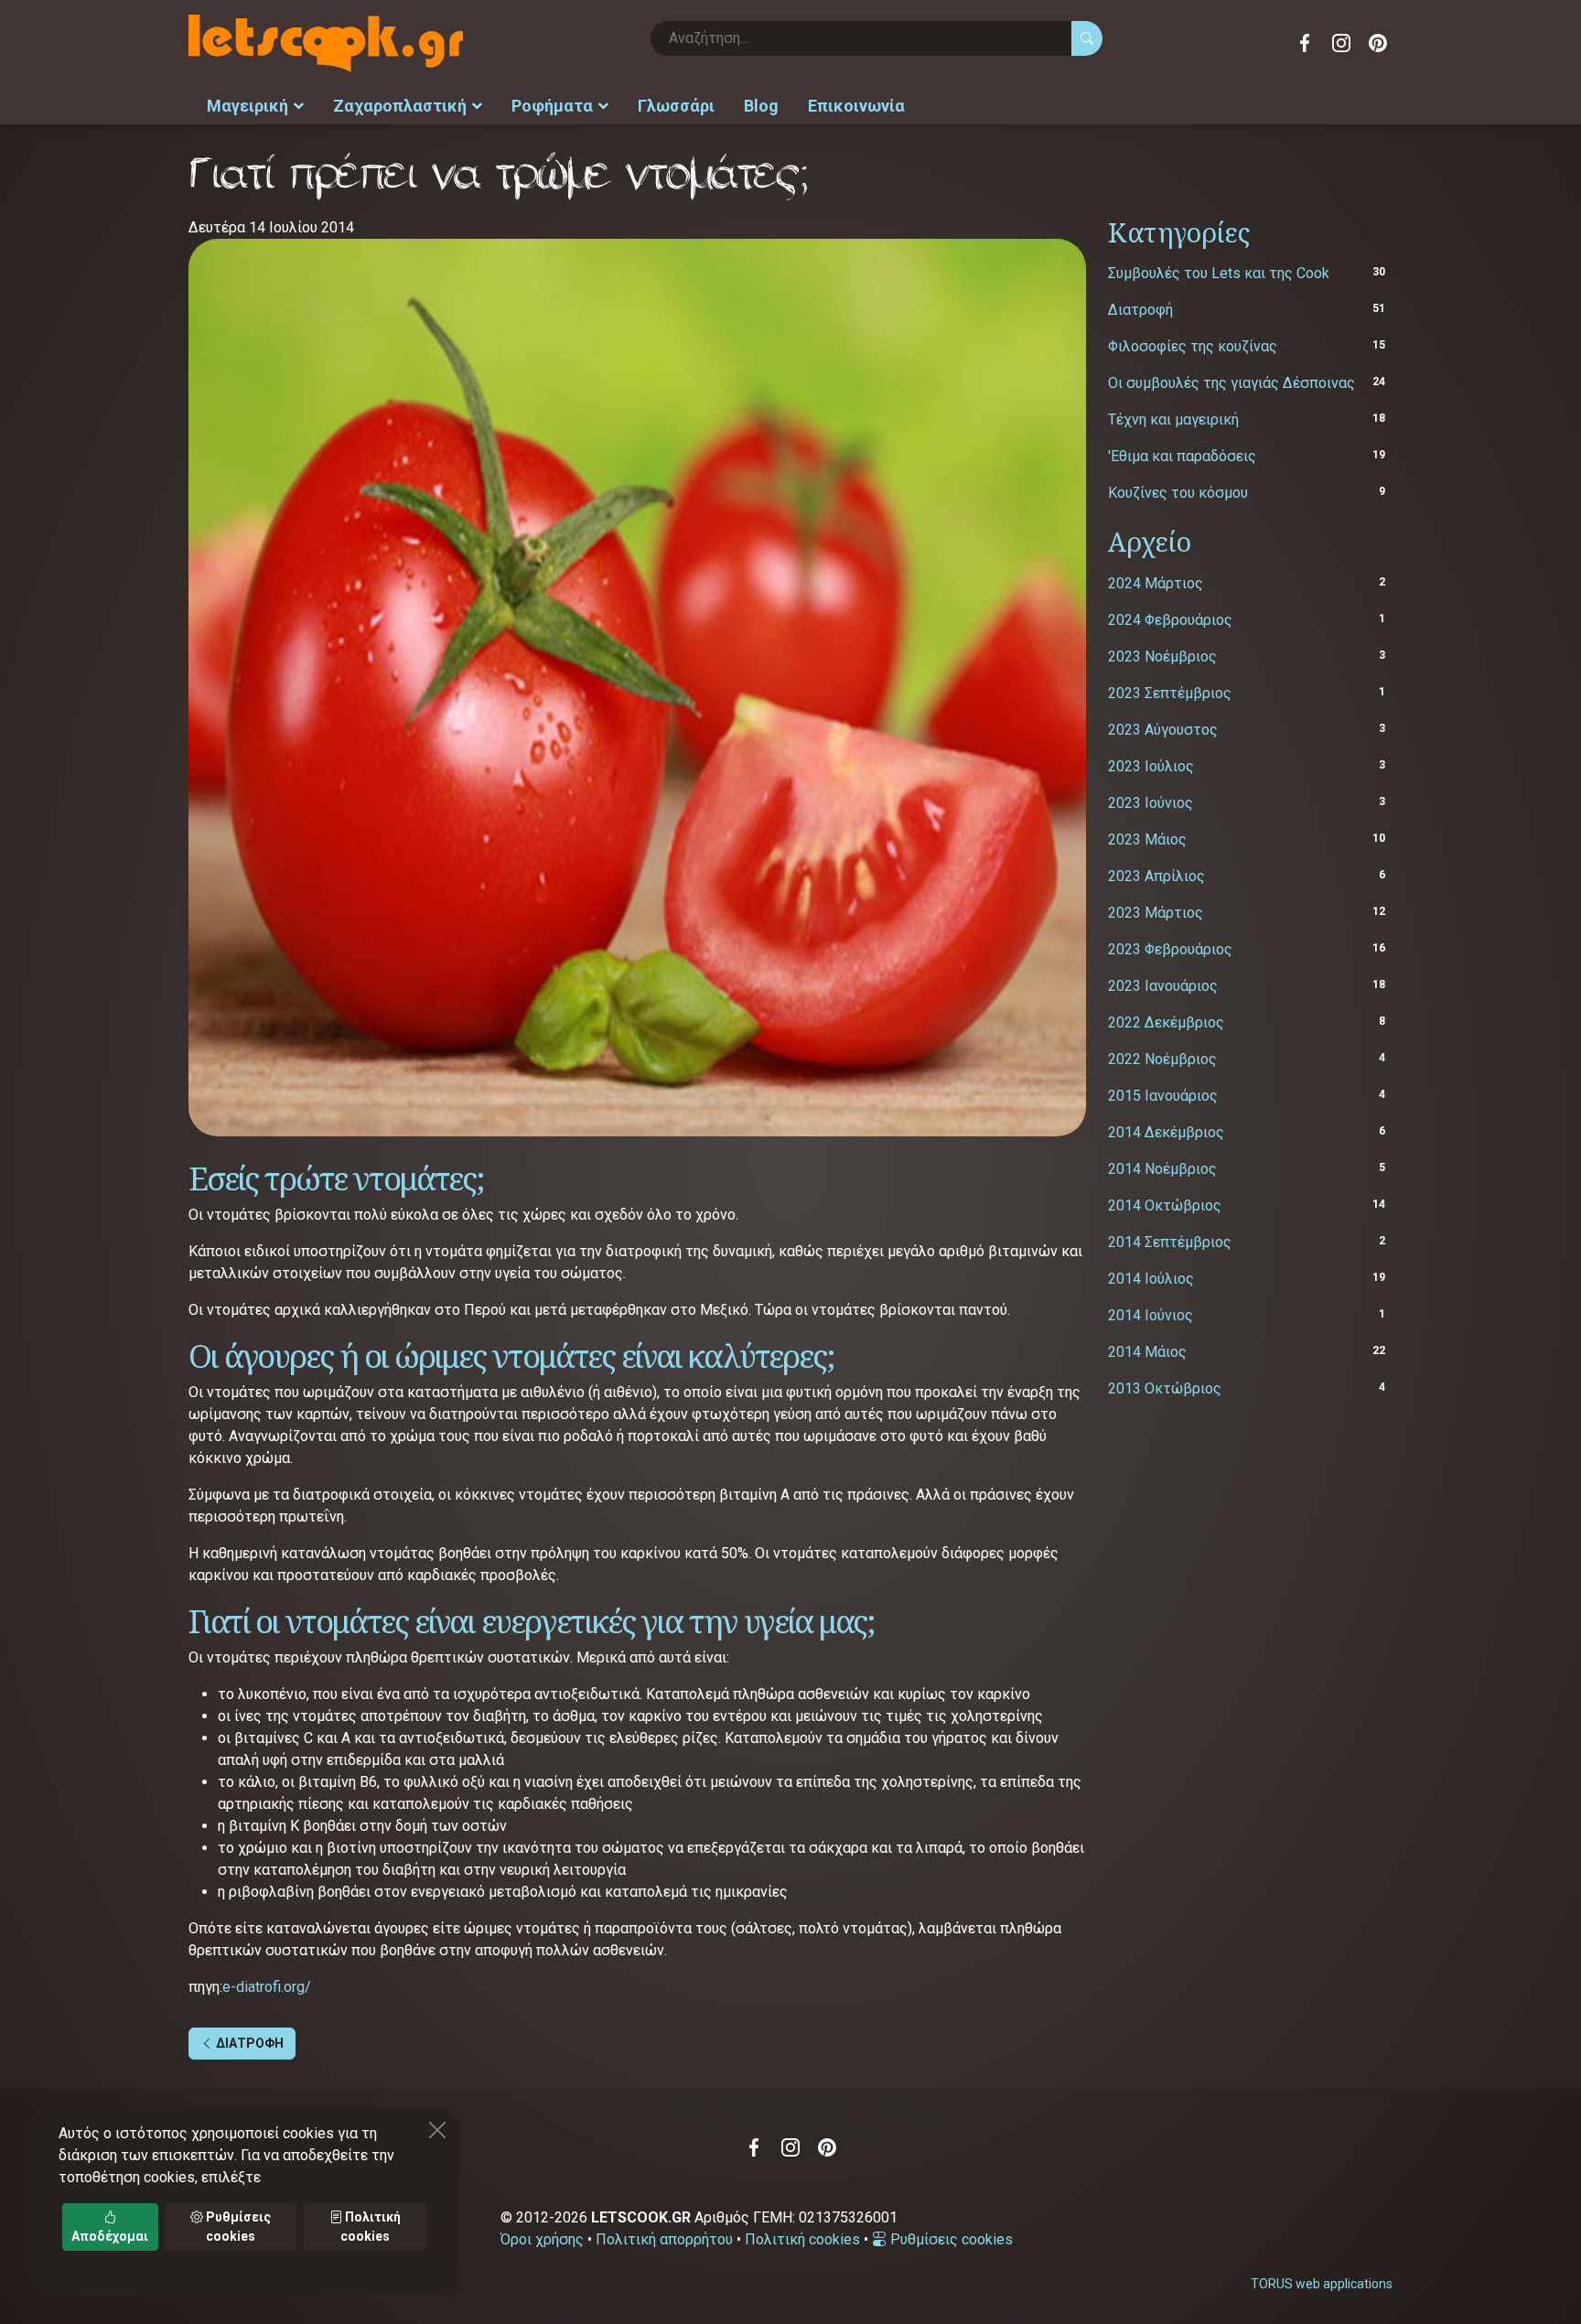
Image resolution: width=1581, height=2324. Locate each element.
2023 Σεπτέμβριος (1170, 693)
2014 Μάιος (1147, 1352)
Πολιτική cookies (802, 2239)
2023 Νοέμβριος (1162, 656)
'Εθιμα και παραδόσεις (1182, 456)
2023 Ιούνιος (1151, 803)
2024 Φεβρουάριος (1170, 620)
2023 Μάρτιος (1156, 913)
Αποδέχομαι (110, 2236)
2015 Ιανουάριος (1163, 1096)
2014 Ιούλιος (1151, 1279)
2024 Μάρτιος (1156, 583)
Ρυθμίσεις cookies (950, 2239)
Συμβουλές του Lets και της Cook (1219, 273)
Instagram (1341, 43)
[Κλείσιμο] (437, 2130)
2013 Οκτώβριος (1165, 1388)
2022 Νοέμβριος (1162, 1059)
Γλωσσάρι (676, 106)
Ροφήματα (552, 106)
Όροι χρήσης (542, 2239)
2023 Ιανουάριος (1163, 986)
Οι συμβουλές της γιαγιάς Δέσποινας (1231, 383)
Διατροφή (1140, 310)
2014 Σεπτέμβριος (1170, 1242)
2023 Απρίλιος (1156, 876)
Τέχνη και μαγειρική (1173, 420)
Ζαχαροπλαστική (400, 106)
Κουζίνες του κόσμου (1178, 493)
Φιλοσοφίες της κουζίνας (1193, 346)
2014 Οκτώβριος (1165, 1205)
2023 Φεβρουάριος (1170, 949)
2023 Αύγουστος (1163, 730)
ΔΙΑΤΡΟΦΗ (248, 2043)
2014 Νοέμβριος (1162, 1169)
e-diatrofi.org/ (267, 1987)
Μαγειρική (247, 106)
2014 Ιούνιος (1151, 1315)
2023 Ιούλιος (1151, 766)
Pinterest (1378, 43)
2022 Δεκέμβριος (1166, 1022)
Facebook (1305, 43)
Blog (761, 106)
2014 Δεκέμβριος (1166, 1132)
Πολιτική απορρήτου (664, 2239)
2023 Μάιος (1147, 839)
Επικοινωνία (856, 106)
